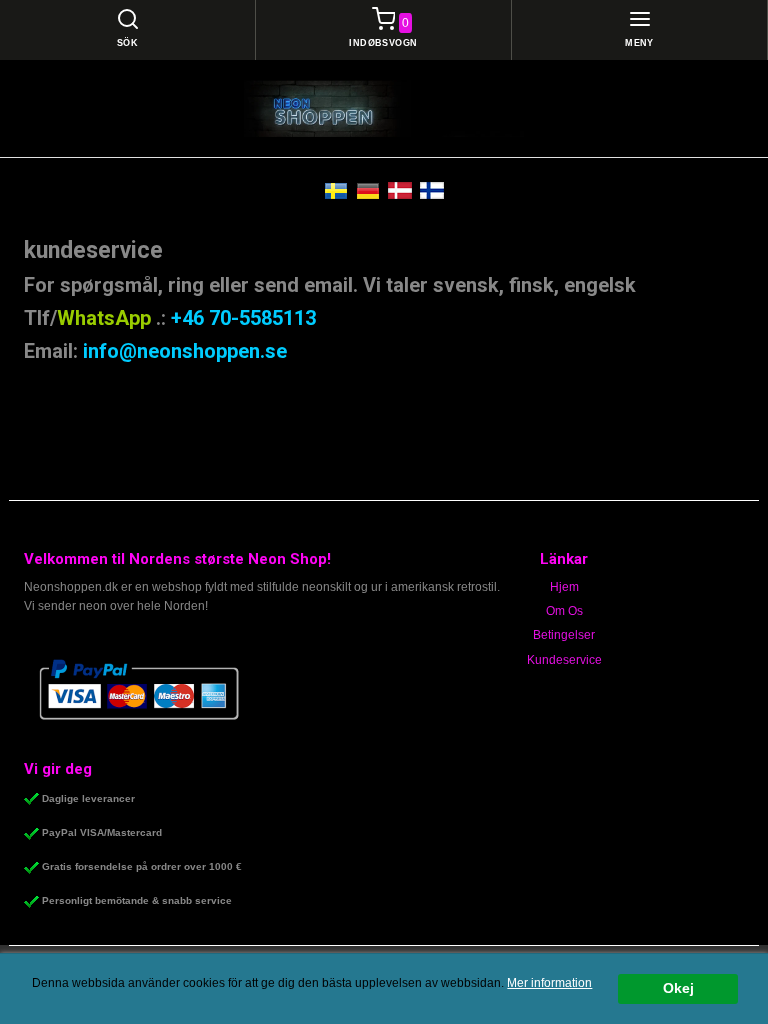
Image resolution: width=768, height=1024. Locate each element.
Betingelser (564, 635)
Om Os (564, 611)
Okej (678, 988)
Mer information (549, 983)
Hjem (564, 587)
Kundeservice (564, 660)
